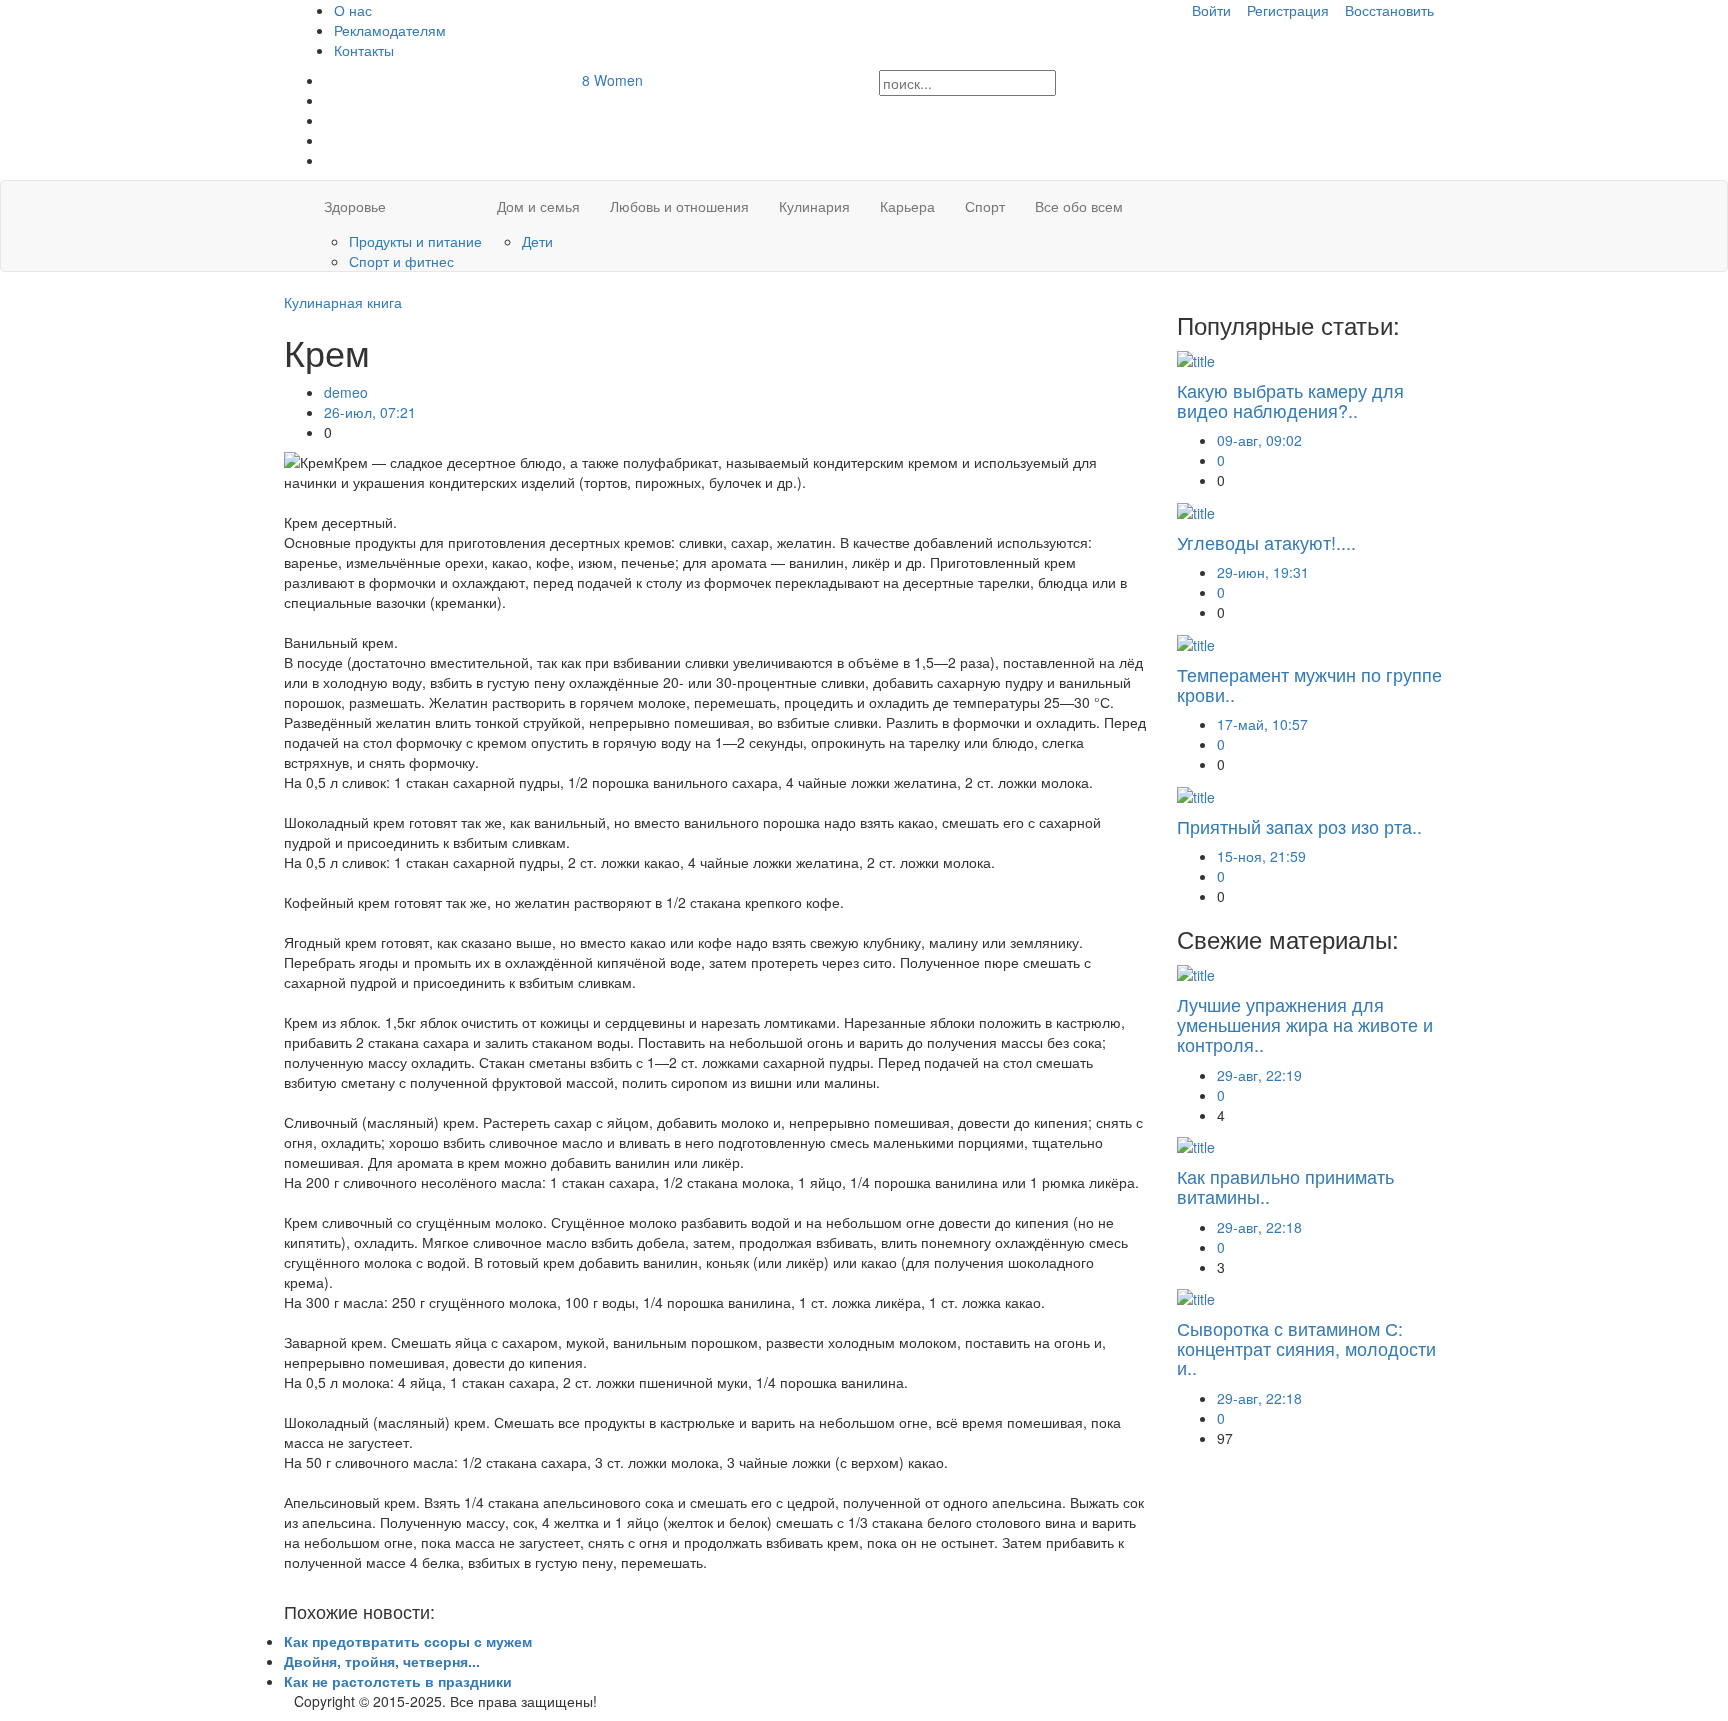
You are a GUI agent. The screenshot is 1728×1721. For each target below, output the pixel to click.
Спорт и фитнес (401, 261)
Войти (1211, 10)
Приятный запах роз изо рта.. (1299, 826)
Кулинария (814, 206)
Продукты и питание (415, 241)
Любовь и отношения (679, 206)
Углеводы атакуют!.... (1266, 542)
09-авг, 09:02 (1259, 440)
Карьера (907, 206)
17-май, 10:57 (1262, 724)
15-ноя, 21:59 (1261, 856)
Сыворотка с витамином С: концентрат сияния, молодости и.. (1306, 1348)
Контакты (364, 50)
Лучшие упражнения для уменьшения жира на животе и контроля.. (1305, 1024)
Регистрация (1288, 10)
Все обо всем (1079, 206)
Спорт (985, 206)
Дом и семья (538, 206)
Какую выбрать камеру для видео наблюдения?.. (1290, 400)
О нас (353, 10)
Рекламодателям (390, 30)
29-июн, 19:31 (1263, 572)
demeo (346, 392)
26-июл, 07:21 (370, 412)
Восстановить (1389, 10)
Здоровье (355, 206)
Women (612, 80)
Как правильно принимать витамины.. (1285, 1186)
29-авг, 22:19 (1259, 1075)
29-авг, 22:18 (1259, 1227)
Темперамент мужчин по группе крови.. (1309, 684)
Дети (537, 241)
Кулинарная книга (343, 302)
